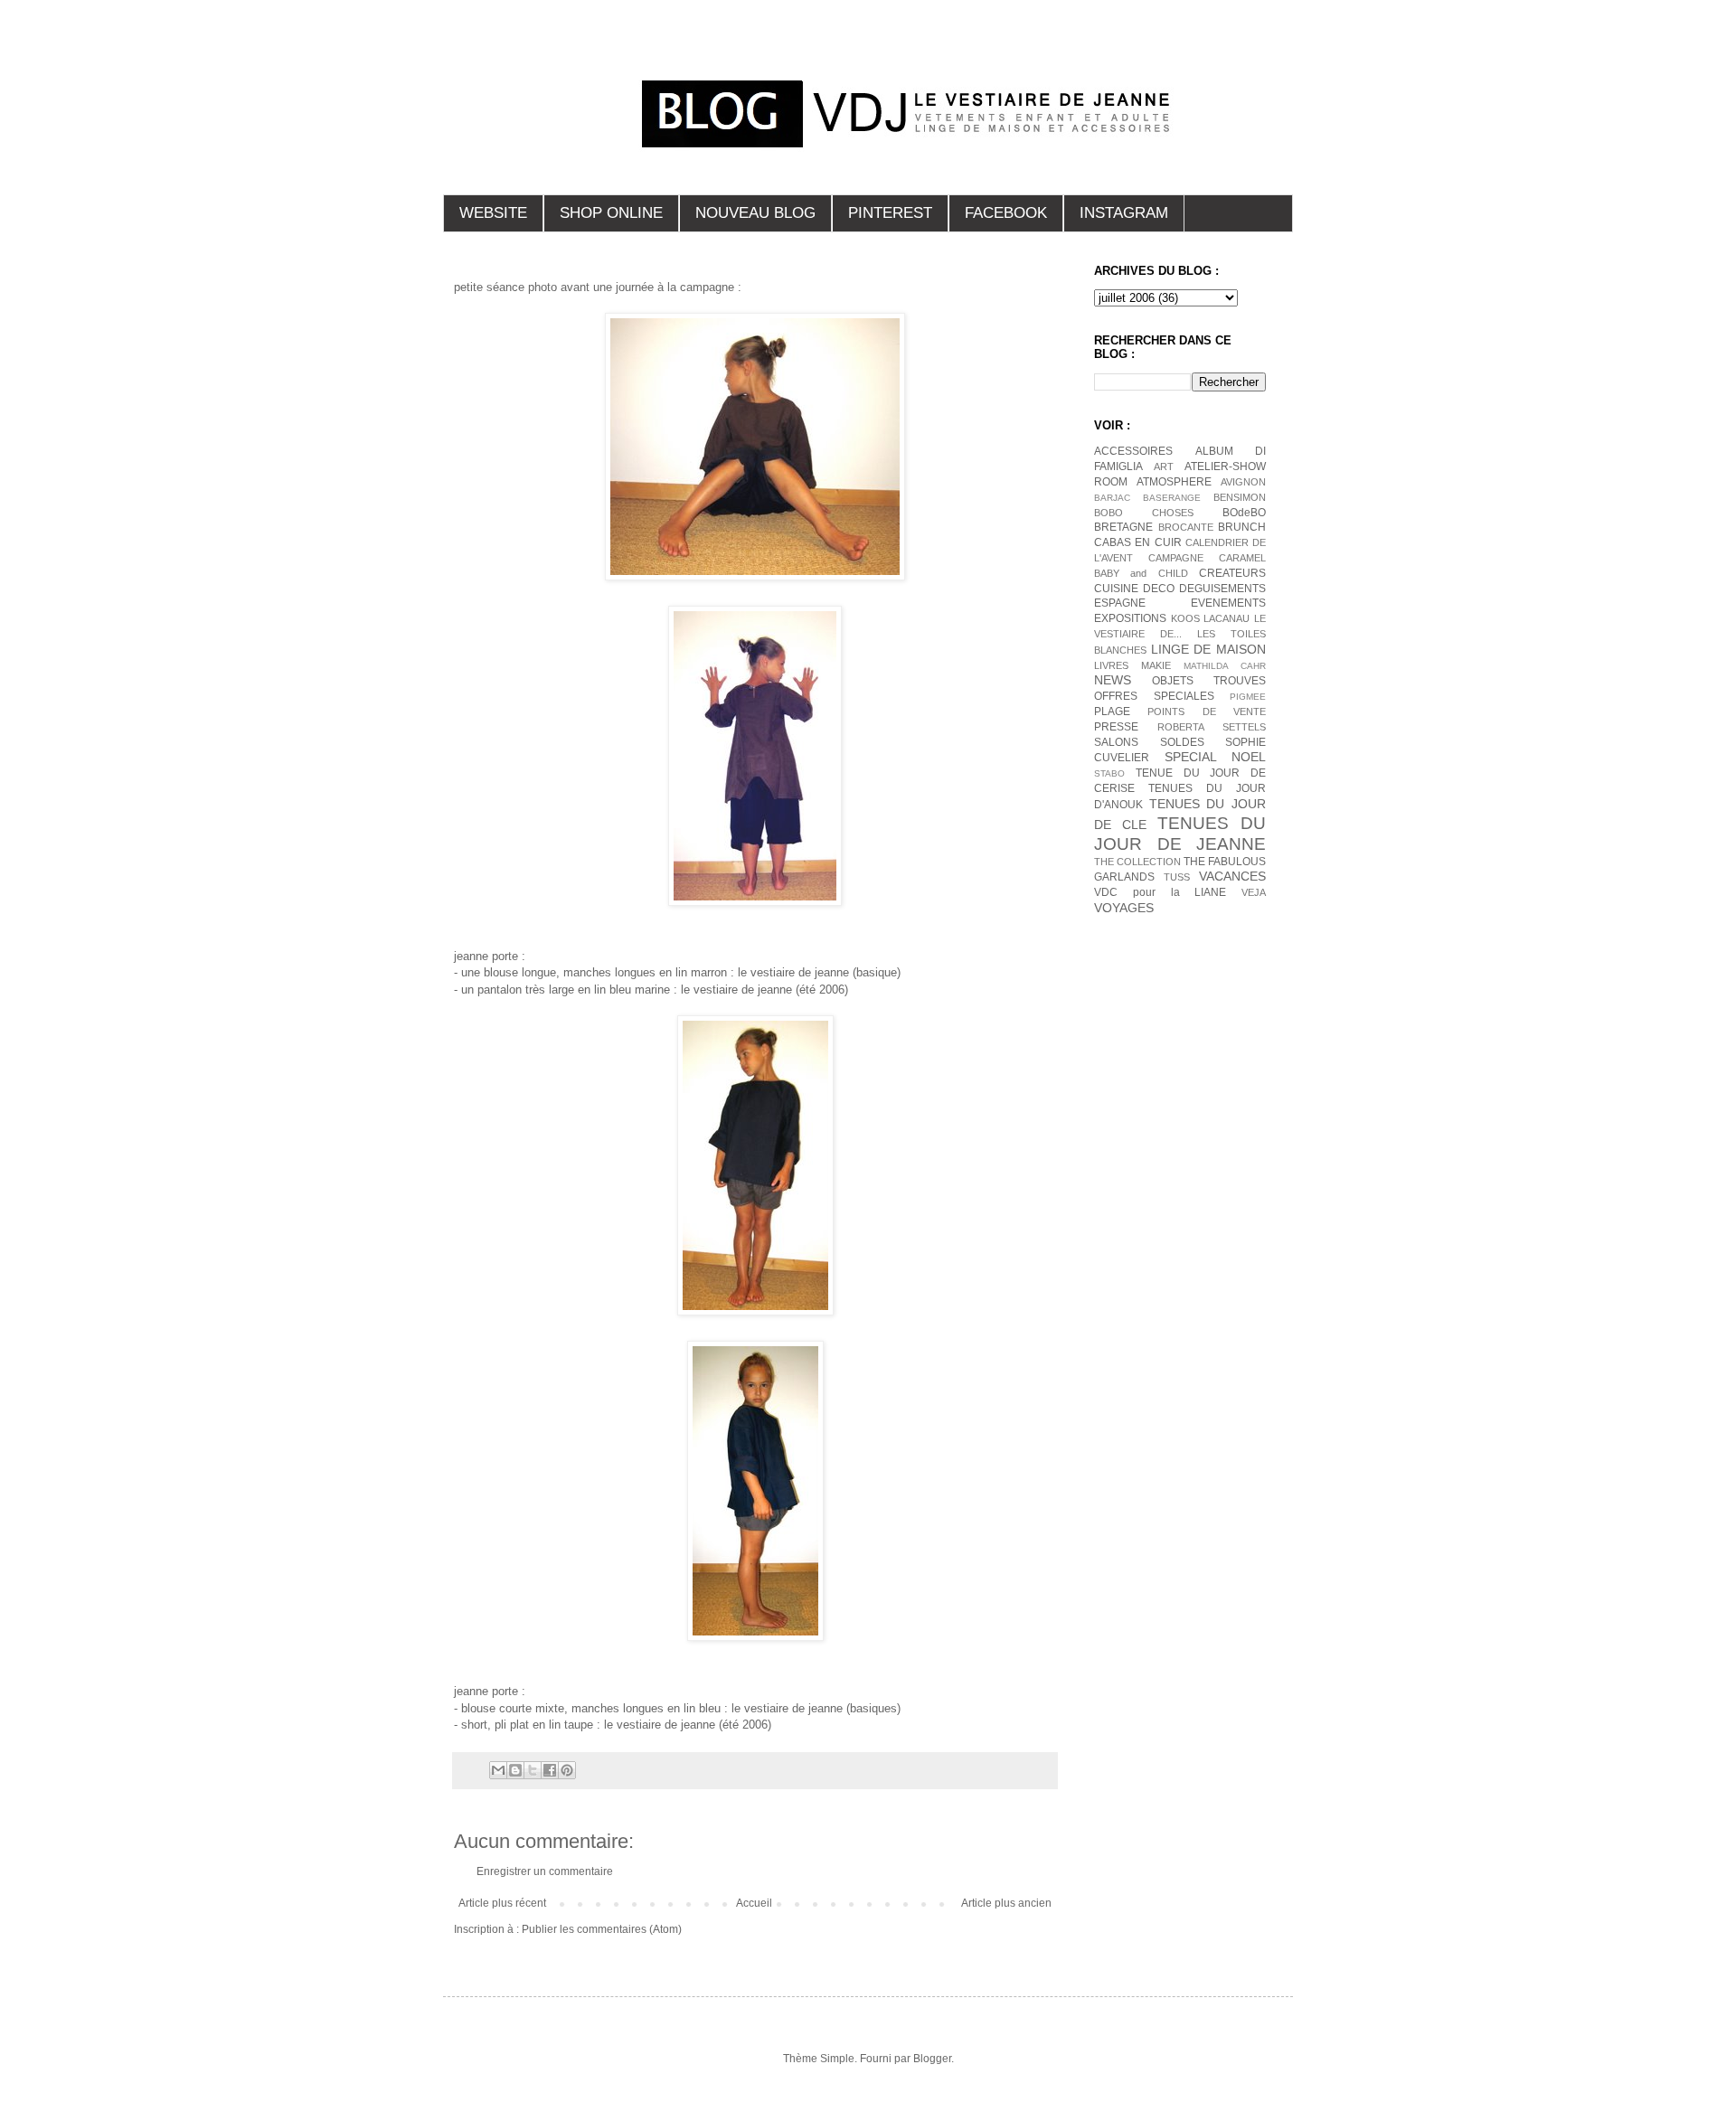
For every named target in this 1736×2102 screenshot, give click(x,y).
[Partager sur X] (533, 1770)
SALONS (1116, 742)
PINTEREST (890, 213)
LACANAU (1227, 618)
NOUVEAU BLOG (755, 213)
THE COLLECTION (1137, 862)
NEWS (1113, 680)
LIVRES (1111, 665)
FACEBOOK (1006, 213)
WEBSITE (493, 213)
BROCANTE (1186, 527)
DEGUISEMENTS (1222, 589)
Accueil (754, 1903)
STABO (1109, 773)
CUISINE (1116, 589)
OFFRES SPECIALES (1154, 696)
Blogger (932, 2059)
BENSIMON (1240, 497)
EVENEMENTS (1228, 603)
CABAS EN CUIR (1138, 542)
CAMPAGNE (1176, 558)
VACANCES (1232, 876)
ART (1164, 467)
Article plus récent (502, 1903)
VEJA (1254, 892)
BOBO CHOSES (1144, 513)
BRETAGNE (1123, 527)
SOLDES (1182, 742)
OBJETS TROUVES (1209, 681)
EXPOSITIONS (1130, 618)
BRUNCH (1242, 527)
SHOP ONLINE (611, 213)
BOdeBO (1244, 513)
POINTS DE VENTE (1207, 712)
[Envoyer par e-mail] (498, 1770)
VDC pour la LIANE (1160, 892)
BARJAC (1112, 498)
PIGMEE (1248, 697)
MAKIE (1156, 665)
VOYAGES (1124, 908)
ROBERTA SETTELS (1212, 727)
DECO (1159, 589)
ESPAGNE (1120, 603)
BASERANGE (1172, 498)
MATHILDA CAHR (1225, 666)
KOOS (1185, 618)
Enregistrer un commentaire (545, 1871)
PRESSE (1116, 727)
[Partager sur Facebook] (550, 1770)
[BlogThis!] (515, 1770)
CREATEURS (1232, 573)
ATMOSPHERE (1174, 482)
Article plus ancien (1006, 1903)
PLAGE (1112, 712)
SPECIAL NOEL (1216, 757)
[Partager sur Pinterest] (567, 1770)
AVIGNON (1243, 482)
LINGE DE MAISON (1208, 649)
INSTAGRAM (1124, 213)
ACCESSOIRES (1133, 451)
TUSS (1177, 877)
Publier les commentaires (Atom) (602, 1929)
